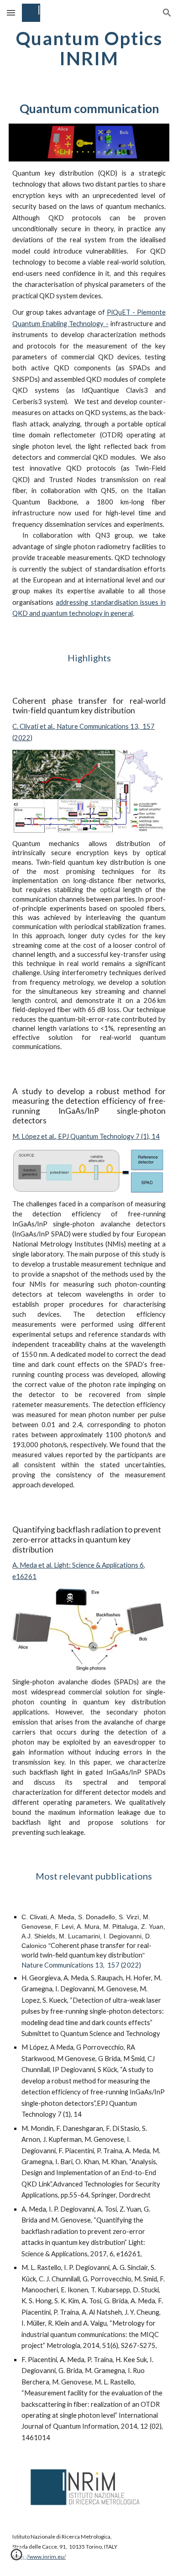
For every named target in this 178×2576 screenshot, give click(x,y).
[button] (11, 13)
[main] (89, 48)
